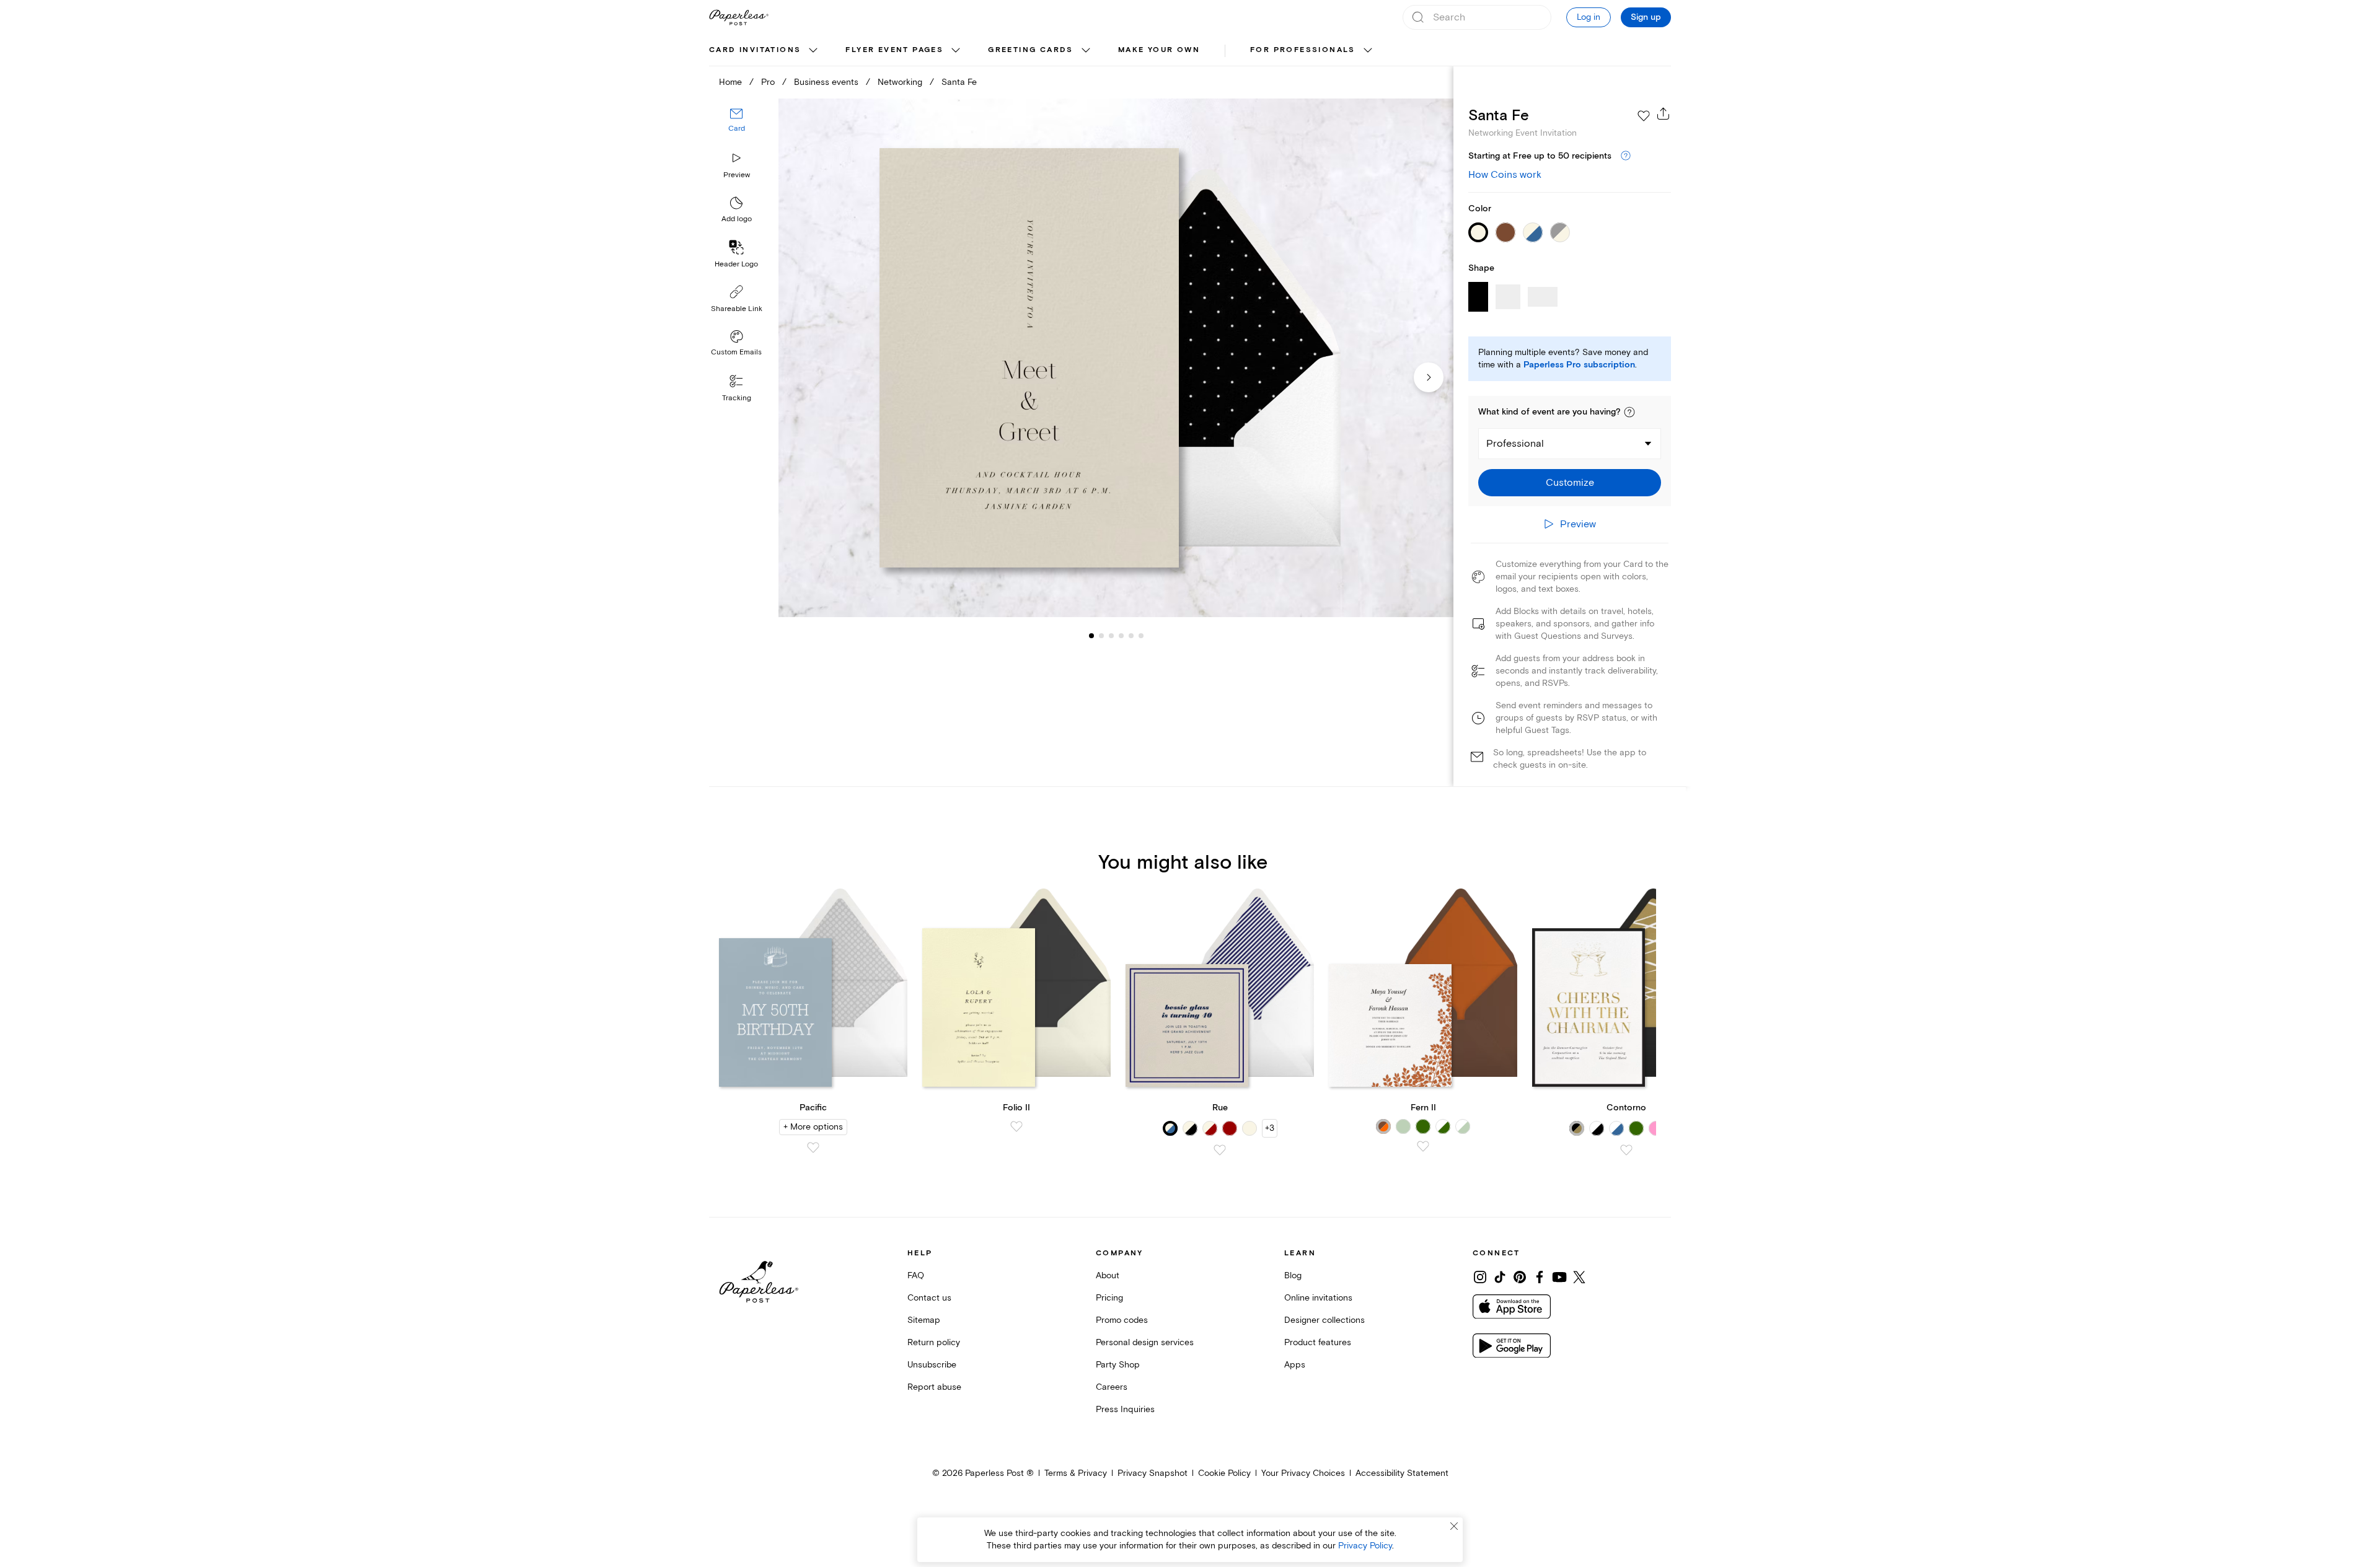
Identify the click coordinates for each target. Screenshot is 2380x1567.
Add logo (737, 219)
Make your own (1159, 50)
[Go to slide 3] (1101, 636)
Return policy (934, 1342)
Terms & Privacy (1076, 1473)
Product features (1318, 1342)
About (1108, 1275)
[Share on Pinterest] (1520, 1277)
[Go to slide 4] (1111, 636)
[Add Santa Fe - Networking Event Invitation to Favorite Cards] (1644, 116)
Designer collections (1324, 1320)
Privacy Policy (1365, 1546)
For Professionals (1303, 50)
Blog (1293, 1275)
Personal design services (1145, 1342)
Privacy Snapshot (1153, 1473)
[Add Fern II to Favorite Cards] (1423, 1146)
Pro (768, 82)
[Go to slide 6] (1131, 636)
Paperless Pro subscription (1579, 365)
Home (730, 82)
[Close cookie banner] (1454, 1526)
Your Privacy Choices (1303, 1473)
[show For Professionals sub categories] (1368, 51)
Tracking (737, 398)
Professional (1515, 444)
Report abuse (934, 1387)
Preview (737, 175)
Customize (1570, 483)
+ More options (813, 1127)
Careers (1112, 1387)
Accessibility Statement (1402, 1473)
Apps (1295, 1365)
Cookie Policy (1224, 1473)
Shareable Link (737, 309)
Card (737, 129)
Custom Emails (736, 352)
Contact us (929, 1298)
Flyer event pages (894, 50)
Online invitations (1318, 1298)
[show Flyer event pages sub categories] (956, 51)
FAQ (916, 1275)
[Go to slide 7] (1141, 636)
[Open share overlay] (1664, 113)
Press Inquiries (1125, 1409)
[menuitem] (765, 51)
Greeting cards (1031, 50)
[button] (1629, 412)
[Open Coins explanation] (1626, 156)
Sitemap (924, 1320)
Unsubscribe (932, 1365)
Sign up (1646, 17)
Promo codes (1122, 1320)
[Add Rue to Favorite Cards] (1220, 1150)
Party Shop (1118, 1365)
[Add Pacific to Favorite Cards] (813, 1148)
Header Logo (736, 264)
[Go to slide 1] (1091, 636)
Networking (900, 82)
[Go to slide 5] (1121, 636)
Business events (826, 82)
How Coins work (1505, 175)
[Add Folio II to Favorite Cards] (1016, 1126)
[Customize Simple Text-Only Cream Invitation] (1116, 358)
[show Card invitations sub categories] (813, 51)
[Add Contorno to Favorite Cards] (1626, 1150)
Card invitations (755, 50)
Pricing (1109, 1298)
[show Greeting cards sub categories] (1086, 51)
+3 (1270, 1128)
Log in (1589, 17)
